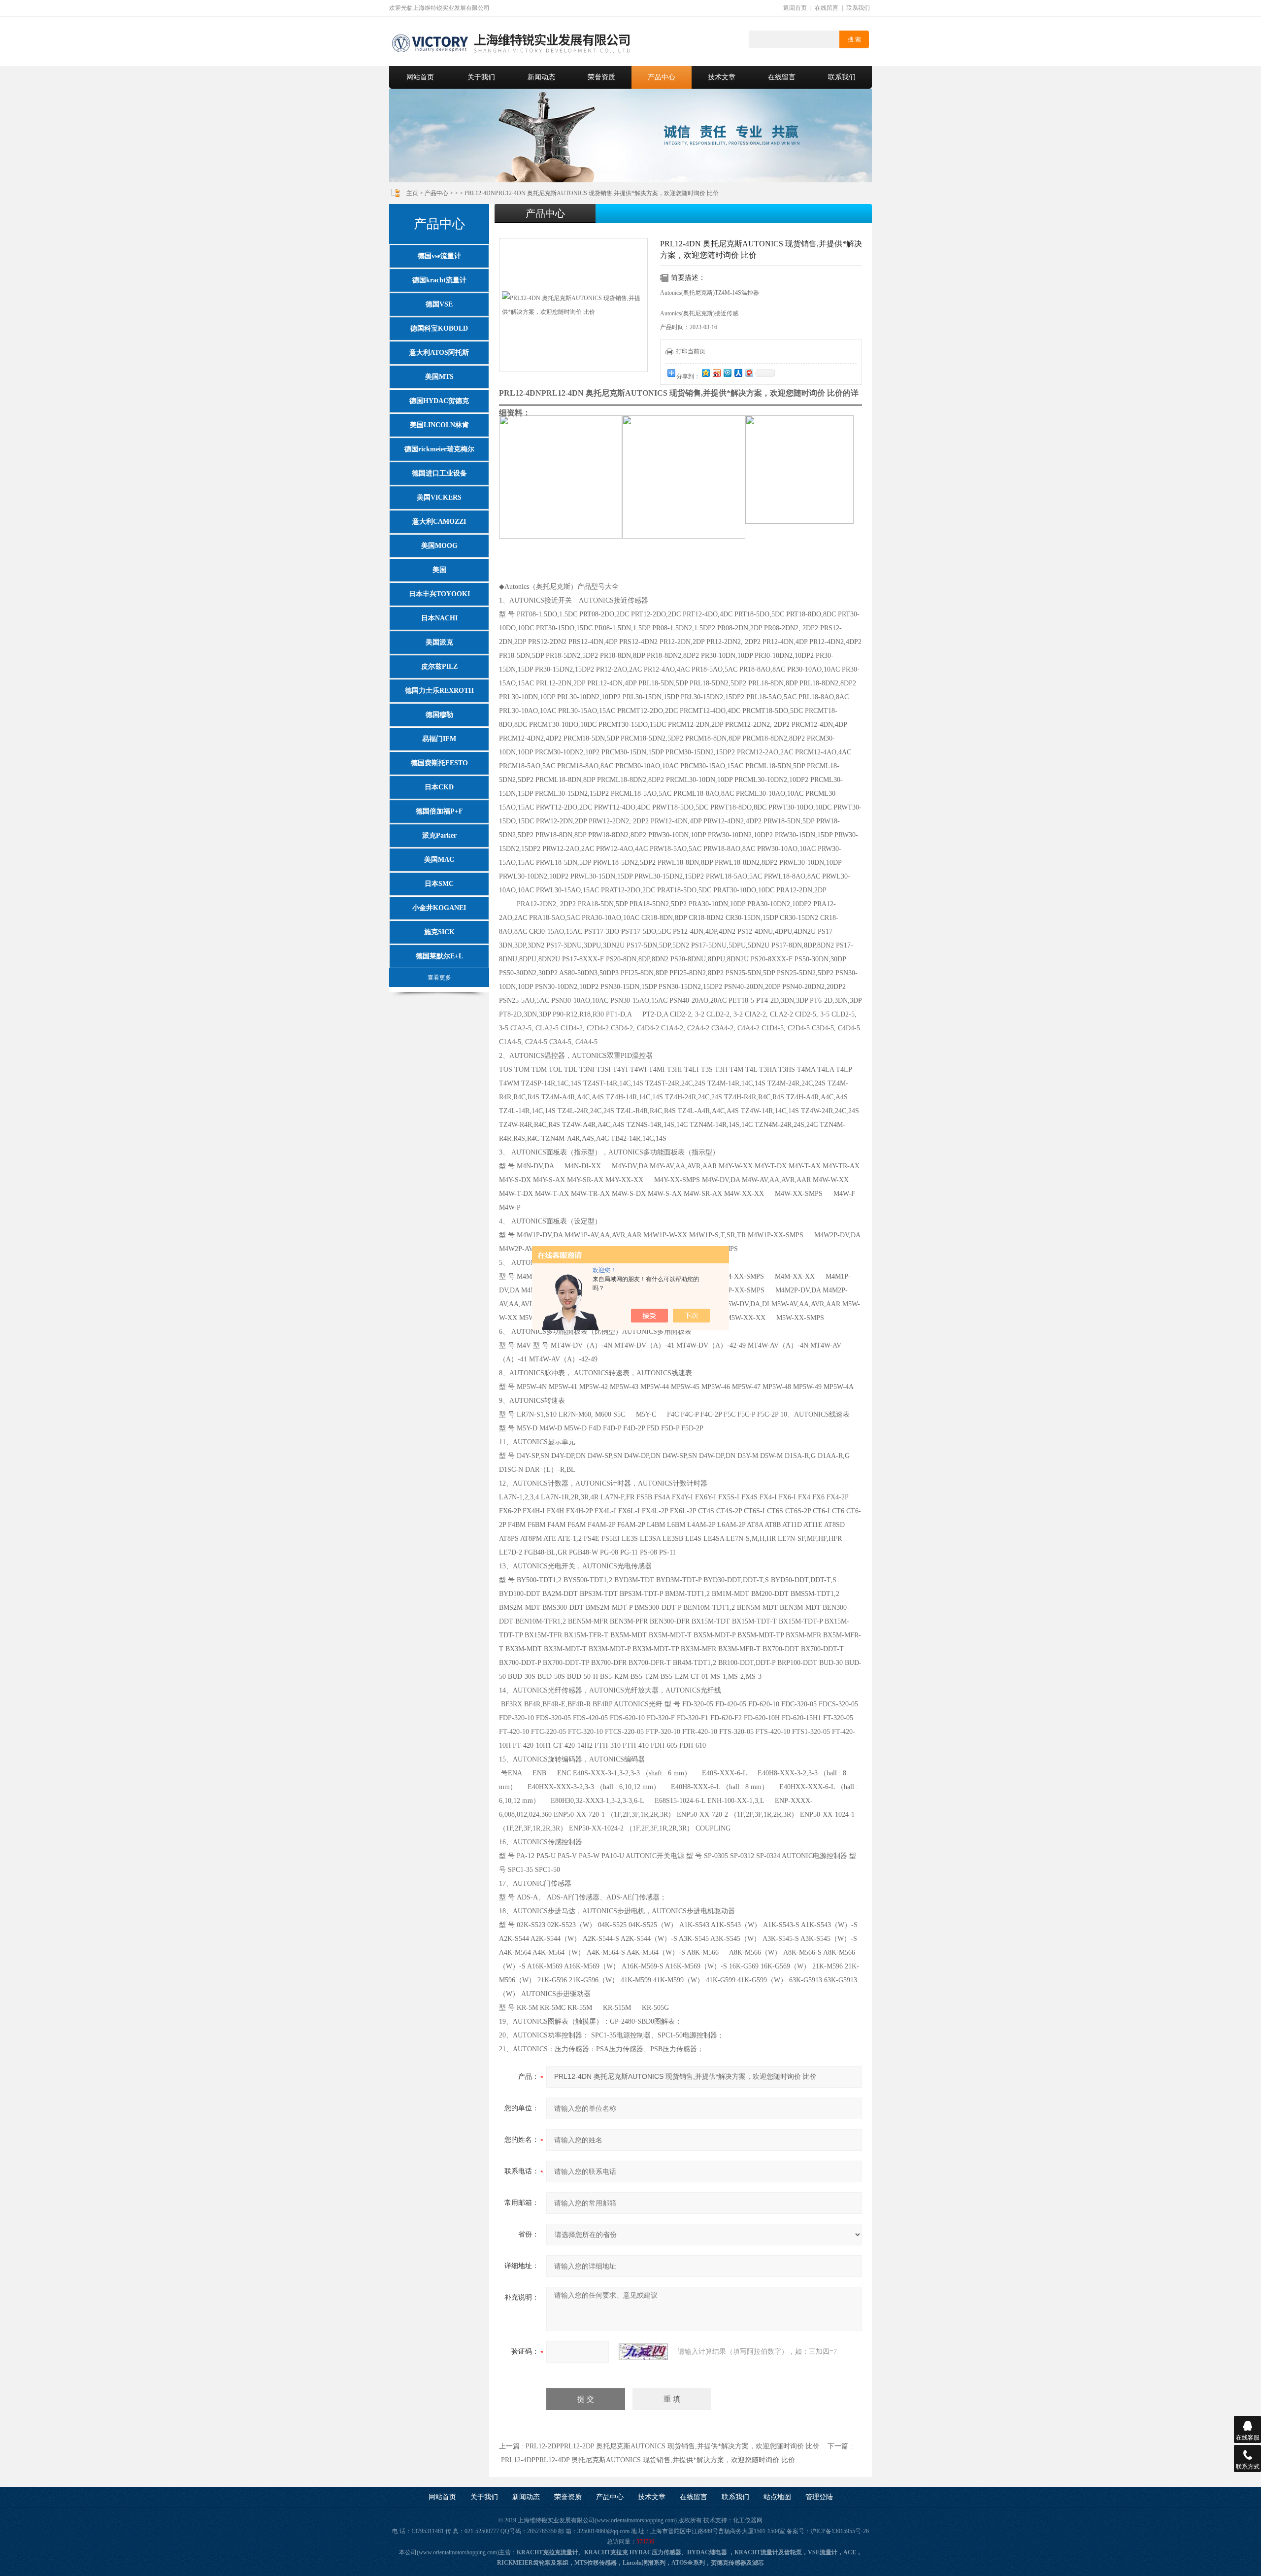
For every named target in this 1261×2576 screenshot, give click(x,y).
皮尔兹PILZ (439, 666)
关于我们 (481, 77)
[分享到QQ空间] (705, 373)
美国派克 (439, 642)
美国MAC (439, 860)
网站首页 (420, 77)
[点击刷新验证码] (643, 2352)
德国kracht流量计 (439, 280)
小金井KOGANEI (439, 908)
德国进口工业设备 (439, 473)
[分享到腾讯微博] (727, 373)
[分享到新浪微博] (716, 373)
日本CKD (439, 787)
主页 (412, 193)
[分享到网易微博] (749, 373)
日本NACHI (439, 618)
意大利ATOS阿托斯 (439, 353)
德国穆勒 (439, 715)
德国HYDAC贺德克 (439, 401)
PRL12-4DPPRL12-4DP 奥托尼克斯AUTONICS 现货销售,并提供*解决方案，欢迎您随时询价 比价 (648, 2460)
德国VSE (439, 304)
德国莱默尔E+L (439, 956)
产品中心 (662, 77)
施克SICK (439, 932)
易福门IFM (439, 739)
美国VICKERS (439, 497)
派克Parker (439, 835)
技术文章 (722, 77)
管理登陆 (819, 2497)
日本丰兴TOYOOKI (439, 594)
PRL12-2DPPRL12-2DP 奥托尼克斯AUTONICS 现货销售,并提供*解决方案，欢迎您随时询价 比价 (673, 2446)
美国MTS (439, 377)
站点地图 (777, 2497)
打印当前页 (691, 351)
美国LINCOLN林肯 (439, 425)
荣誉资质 (601, 77)
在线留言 (827, 8)
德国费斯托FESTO (439, 763)
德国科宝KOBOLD (439, 328)
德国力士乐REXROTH (439, 691)
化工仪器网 (748, 2520)
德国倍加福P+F (439, 811)
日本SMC (439, 884)
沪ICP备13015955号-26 (840, 2531)
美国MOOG (439, 546)
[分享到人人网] (738, 373)
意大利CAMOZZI (439, 522)
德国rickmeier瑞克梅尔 (439, 449)
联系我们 (858, 8)
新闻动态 (541, 77)
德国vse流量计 (439, 256)
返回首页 (795, 8)
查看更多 (439, 978)
